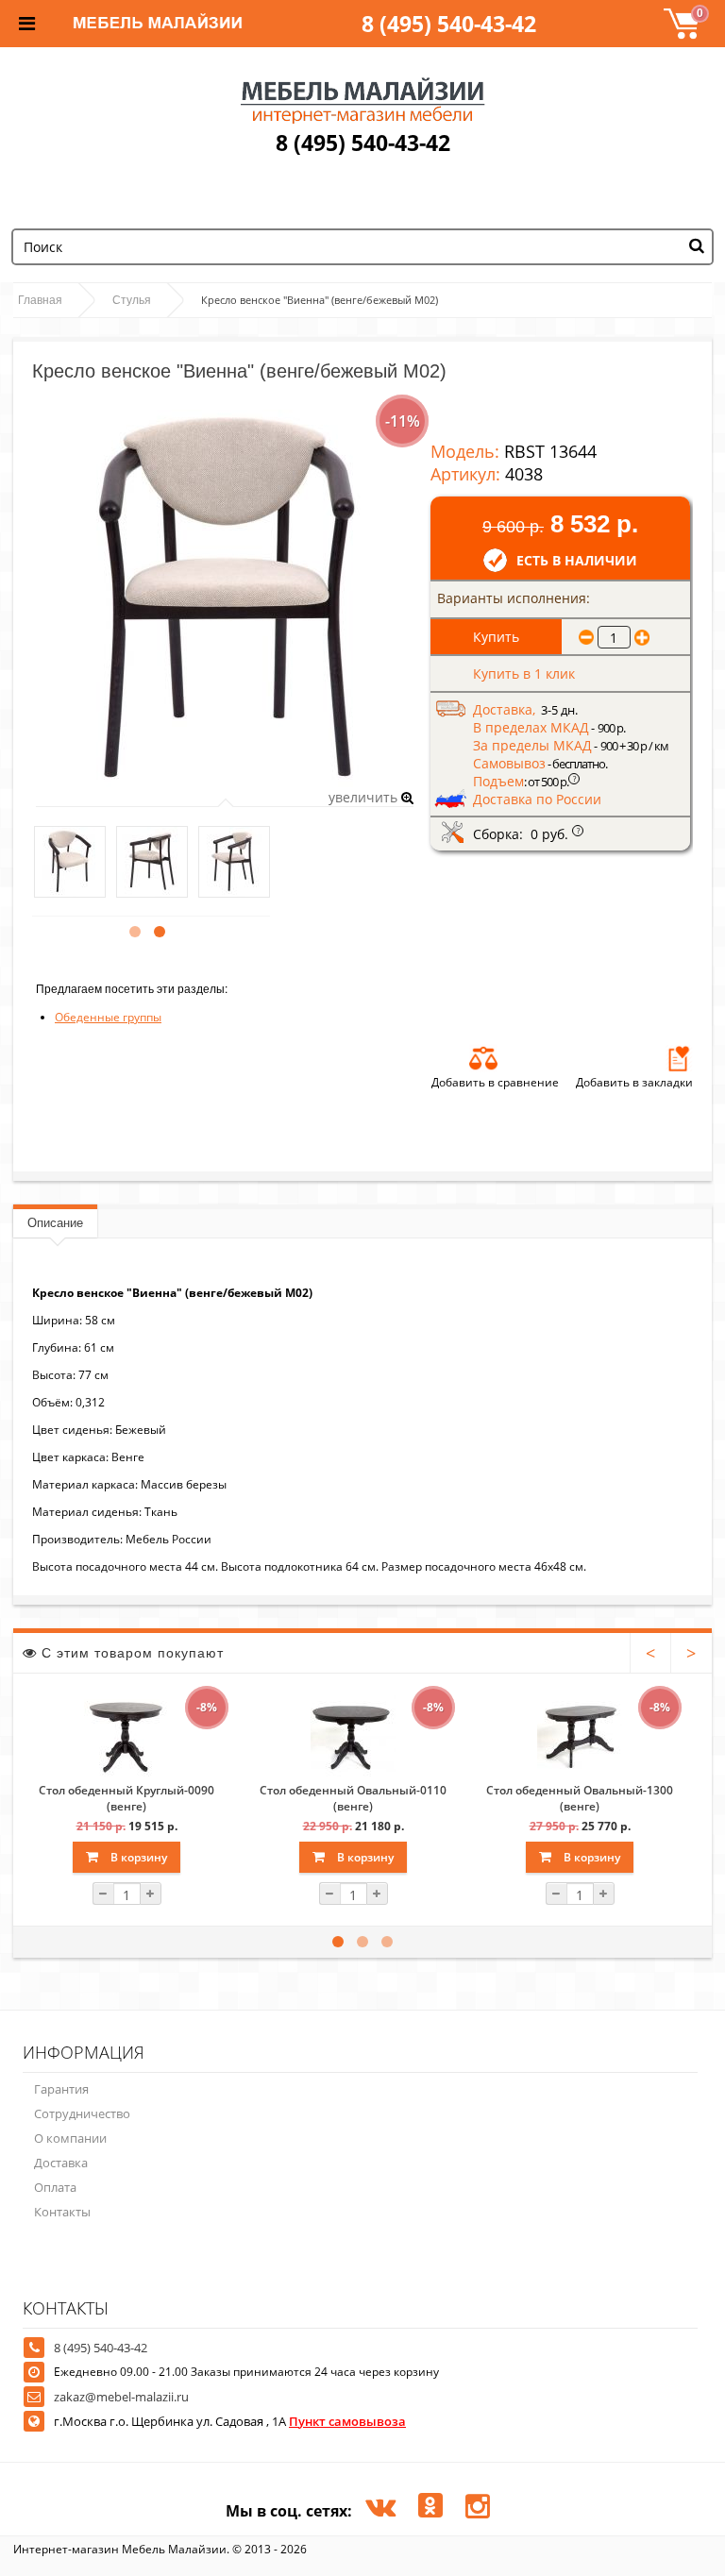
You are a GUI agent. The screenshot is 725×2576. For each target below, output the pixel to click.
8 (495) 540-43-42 (449, 24)
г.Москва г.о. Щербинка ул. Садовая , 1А (230, 2421)
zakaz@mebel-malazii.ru (121, 2397)
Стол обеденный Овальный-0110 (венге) (353, 1798)
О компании (70, 2138)
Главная (40, 300)
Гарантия (61, 2089)
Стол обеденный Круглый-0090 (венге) (126, 1798)
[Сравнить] (483, 1058)
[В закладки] (679, 1058)
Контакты (62, 2212)
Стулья (132, 300)
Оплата (55, 2187)
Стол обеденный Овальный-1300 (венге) (580, 1798)
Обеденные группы (108, 1017)
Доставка (61, 2163)
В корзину (137, 1857)
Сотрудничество (82, 2113)
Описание (55, 1223)
